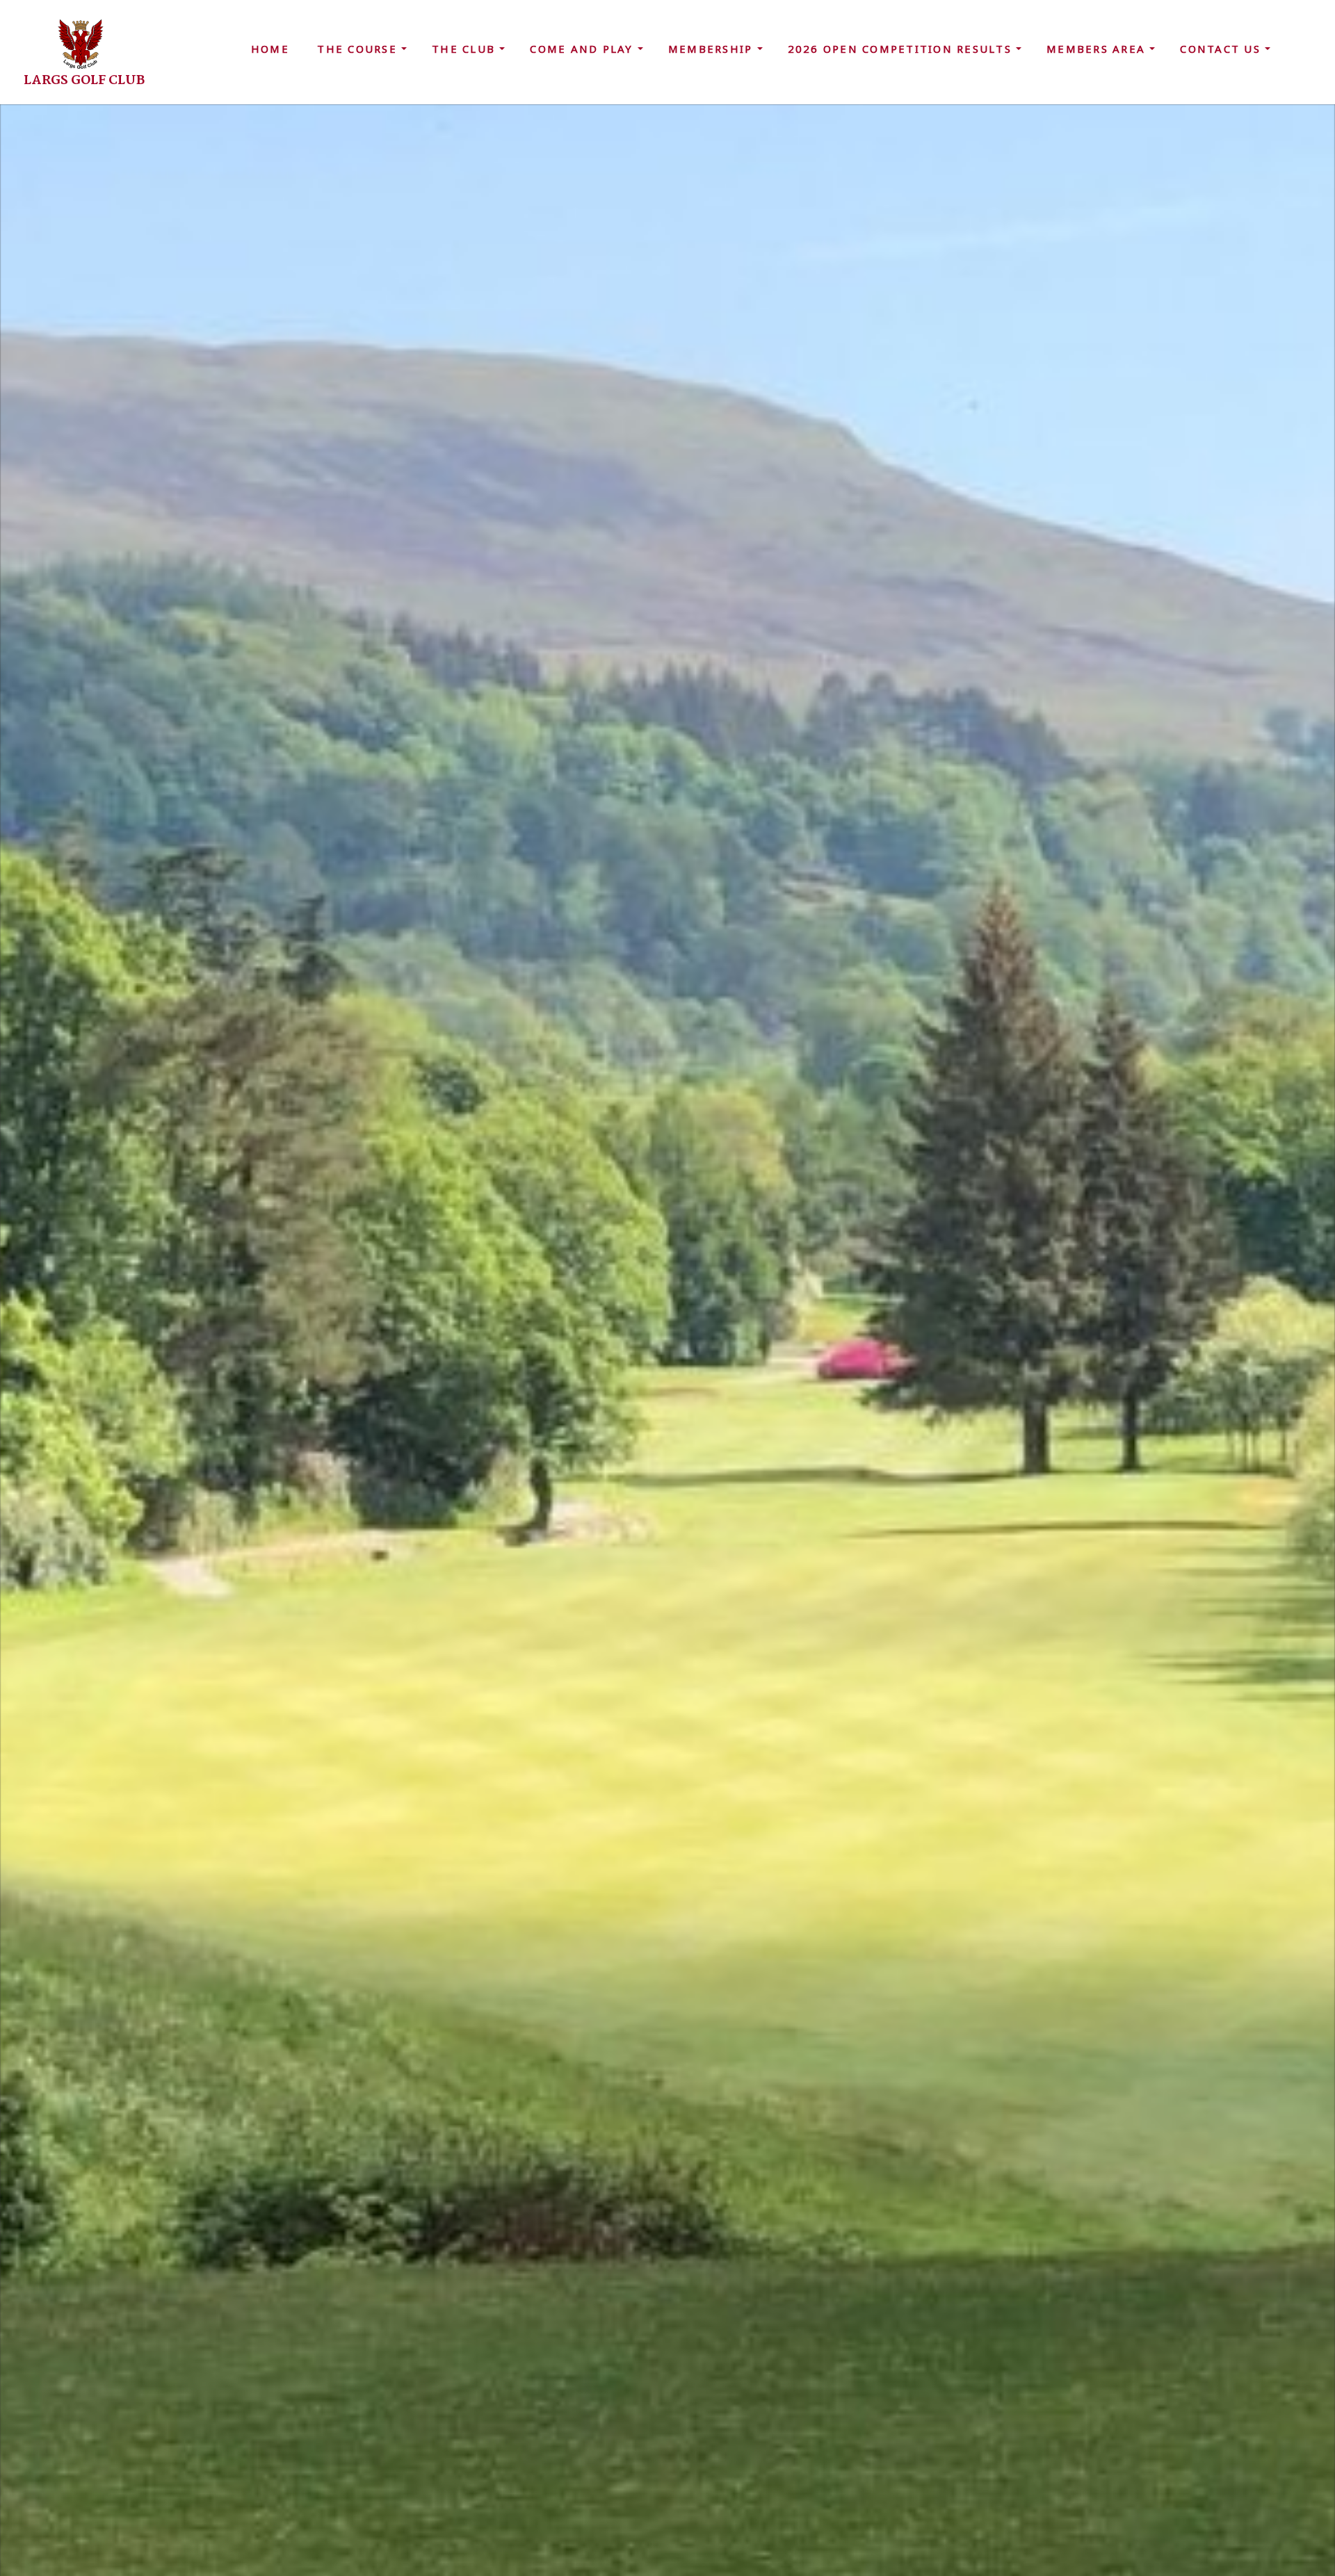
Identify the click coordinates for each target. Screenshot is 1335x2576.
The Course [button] (359, 49)
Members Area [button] (1098, 49)
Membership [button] (713, 49)
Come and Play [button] (584, 49)
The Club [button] (466, 49)
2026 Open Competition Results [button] (902, 49)
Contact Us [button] (1222, 49)
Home (270, 49)
